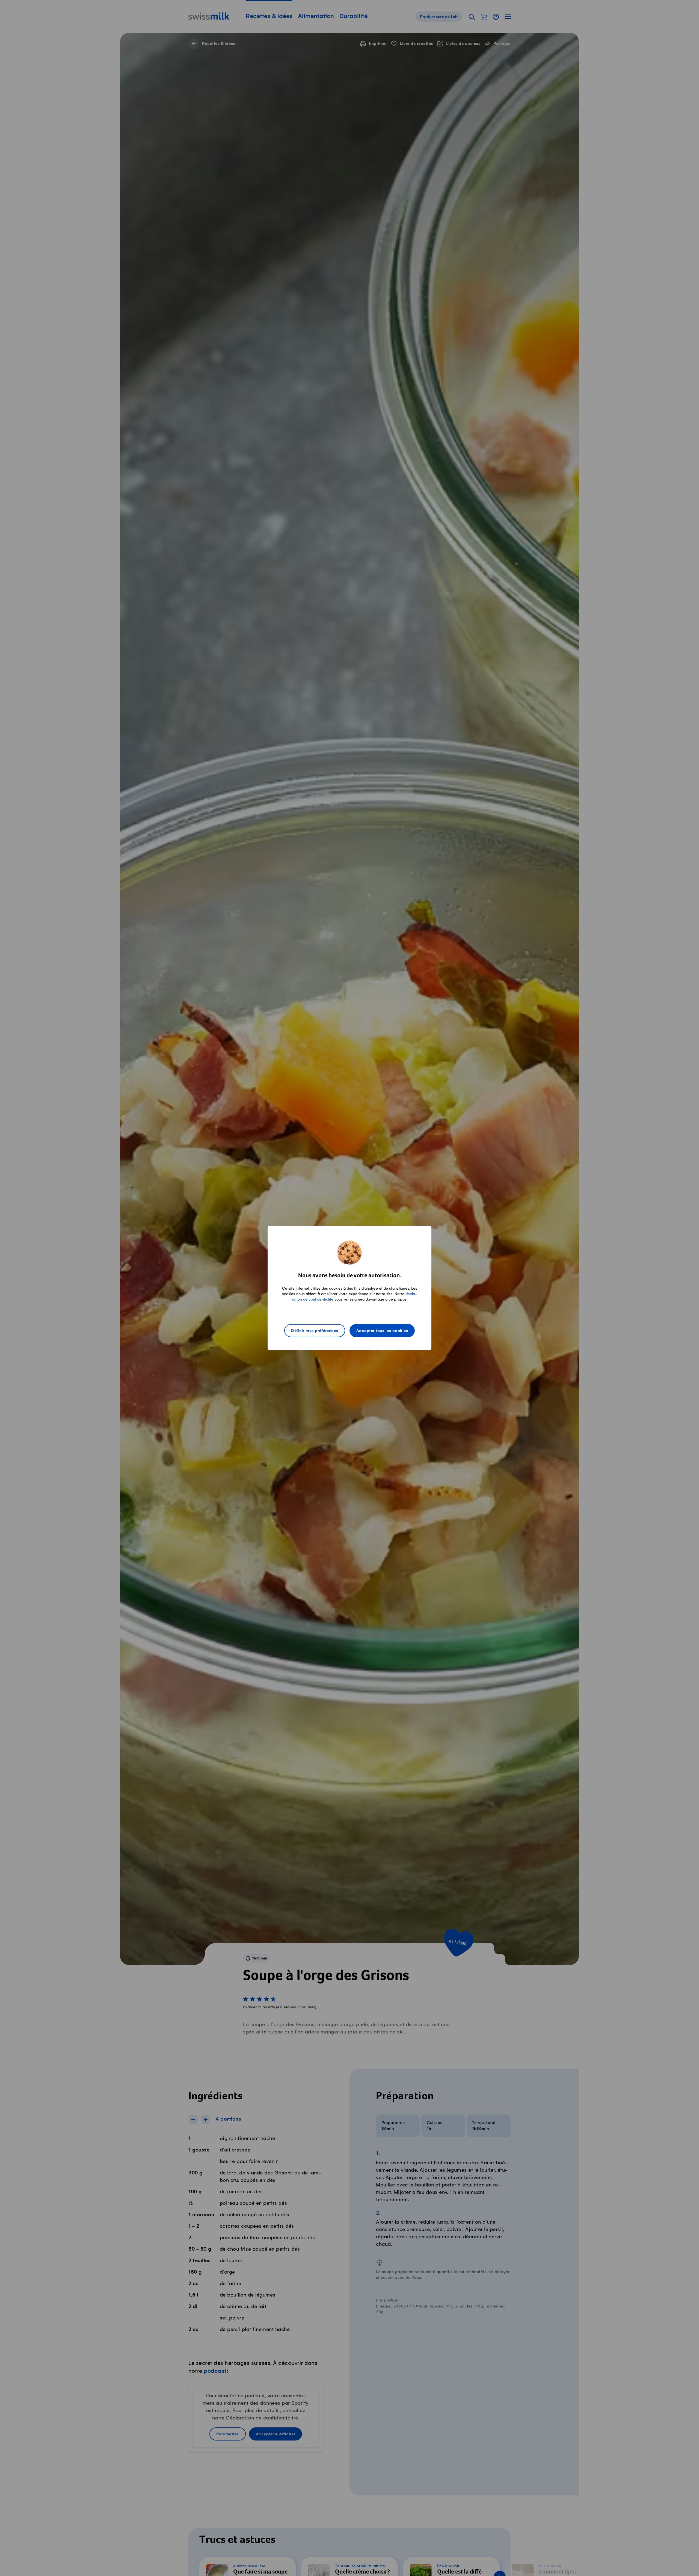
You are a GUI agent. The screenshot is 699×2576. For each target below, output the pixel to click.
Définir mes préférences (315, 1331)
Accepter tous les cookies (382, 1331)
